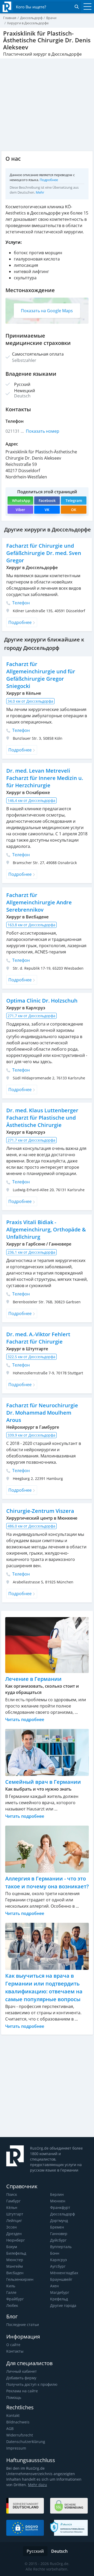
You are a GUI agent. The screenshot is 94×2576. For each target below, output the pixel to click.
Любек (12, 2305)
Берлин (57, 2194)
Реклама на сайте (22, 2391)
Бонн (55, 2253)
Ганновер (59, 2234)
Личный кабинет (22, 2371)
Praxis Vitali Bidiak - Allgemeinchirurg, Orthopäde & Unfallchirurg (46, 1229)
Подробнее (49, 180)
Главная (10, 18)
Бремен (57, 2227)
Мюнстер (15, 2260)
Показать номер (43, 431)
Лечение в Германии (33, 1679)
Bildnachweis (18, 2422)
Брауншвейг (61, 2279)
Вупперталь (61, 2247)
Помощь (14, 2397)
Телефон (20, 603)
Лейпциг (14, 2221)
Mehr (40, 192)
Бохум (12, 2247)
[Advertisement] (47, 2086)
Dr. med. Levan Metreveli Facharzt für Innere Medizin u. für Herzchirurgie (45, 778)
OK (74, 510)
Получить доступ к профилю (32, 2384)
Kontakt (13, 2415)
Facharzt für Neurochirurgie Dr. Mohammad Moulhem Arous (42, 1413)
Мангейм (14, 2266)
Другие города (63, 2305)
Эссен (11, 2227)
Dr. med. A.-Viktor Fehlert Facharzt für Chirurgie (38, 1338)
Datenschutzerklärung (26, 2442)
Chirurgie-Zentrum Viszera (40, 1511)
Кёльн (12, 2207)
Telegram (74, 500)
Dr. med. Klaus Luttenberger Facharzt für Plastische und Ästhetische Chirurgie (42, 1118)
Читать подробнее (25, 1720)
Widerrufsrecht (20, 2435)
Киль (11, 2286)
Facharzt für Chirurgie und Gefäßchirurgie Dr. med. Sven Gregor (44, 553)
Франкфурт (60, 2207)
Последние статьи (23, 2325)
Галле (11, 2292)
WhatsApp (21, 500)
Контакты (15, 2351)
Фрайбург (15, 2299)
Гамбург (13, 2201)
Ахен (54, 2286)
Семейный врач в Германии (43, 1782)
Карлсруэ (58, 2260)
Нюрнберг (16, 2240)
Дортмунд (59, 2221)
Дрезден (14, 2234)
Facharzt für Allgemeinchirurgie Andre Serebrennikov (39, 902)
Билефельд (16, 2253)
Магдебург (60, 2292)
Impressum (16, 2448)
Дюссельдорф (63, 2214)
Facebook (47, 500)
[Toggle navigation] (86, 7)
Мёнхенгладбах (64, 2273)
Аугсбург (58, 2266)
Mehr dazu (37, 2485)
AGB (10, 2429)
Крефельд (59, 2299)
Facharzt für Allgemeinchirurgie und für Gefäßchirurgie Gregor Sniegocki (41, 675)
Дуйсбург (58, 2240)
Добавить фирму (21, 2378)
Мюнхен (58, 2201)
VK (47, 510)
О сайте (13, 2345)
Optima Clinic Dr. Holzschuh (42, 1001)
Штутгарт (15, 2214)
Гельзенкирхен (20, 2279)
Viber (20, 510)
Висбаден (15, 2273)
